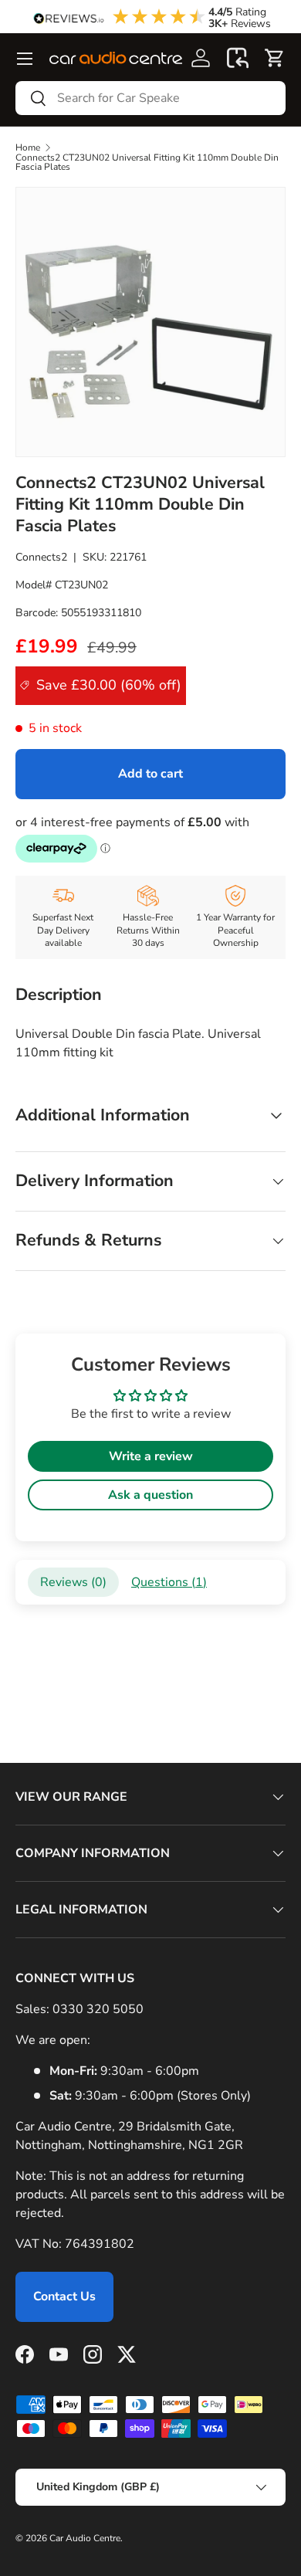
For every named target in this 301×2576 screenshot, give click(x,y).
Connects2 (41, 557)
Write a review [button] (151, 1456)
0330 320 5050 (98, 2009)
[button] (238, 58)
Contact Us (64, 2296)
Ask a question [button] (150, 1495)
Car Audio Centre (85, 2538)
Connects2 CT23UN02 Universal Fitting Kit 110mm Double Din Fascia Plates (147, 162)
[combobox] (150, 98)
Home (28, 147)
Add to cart (150, 774)
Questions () (169, 1582)
